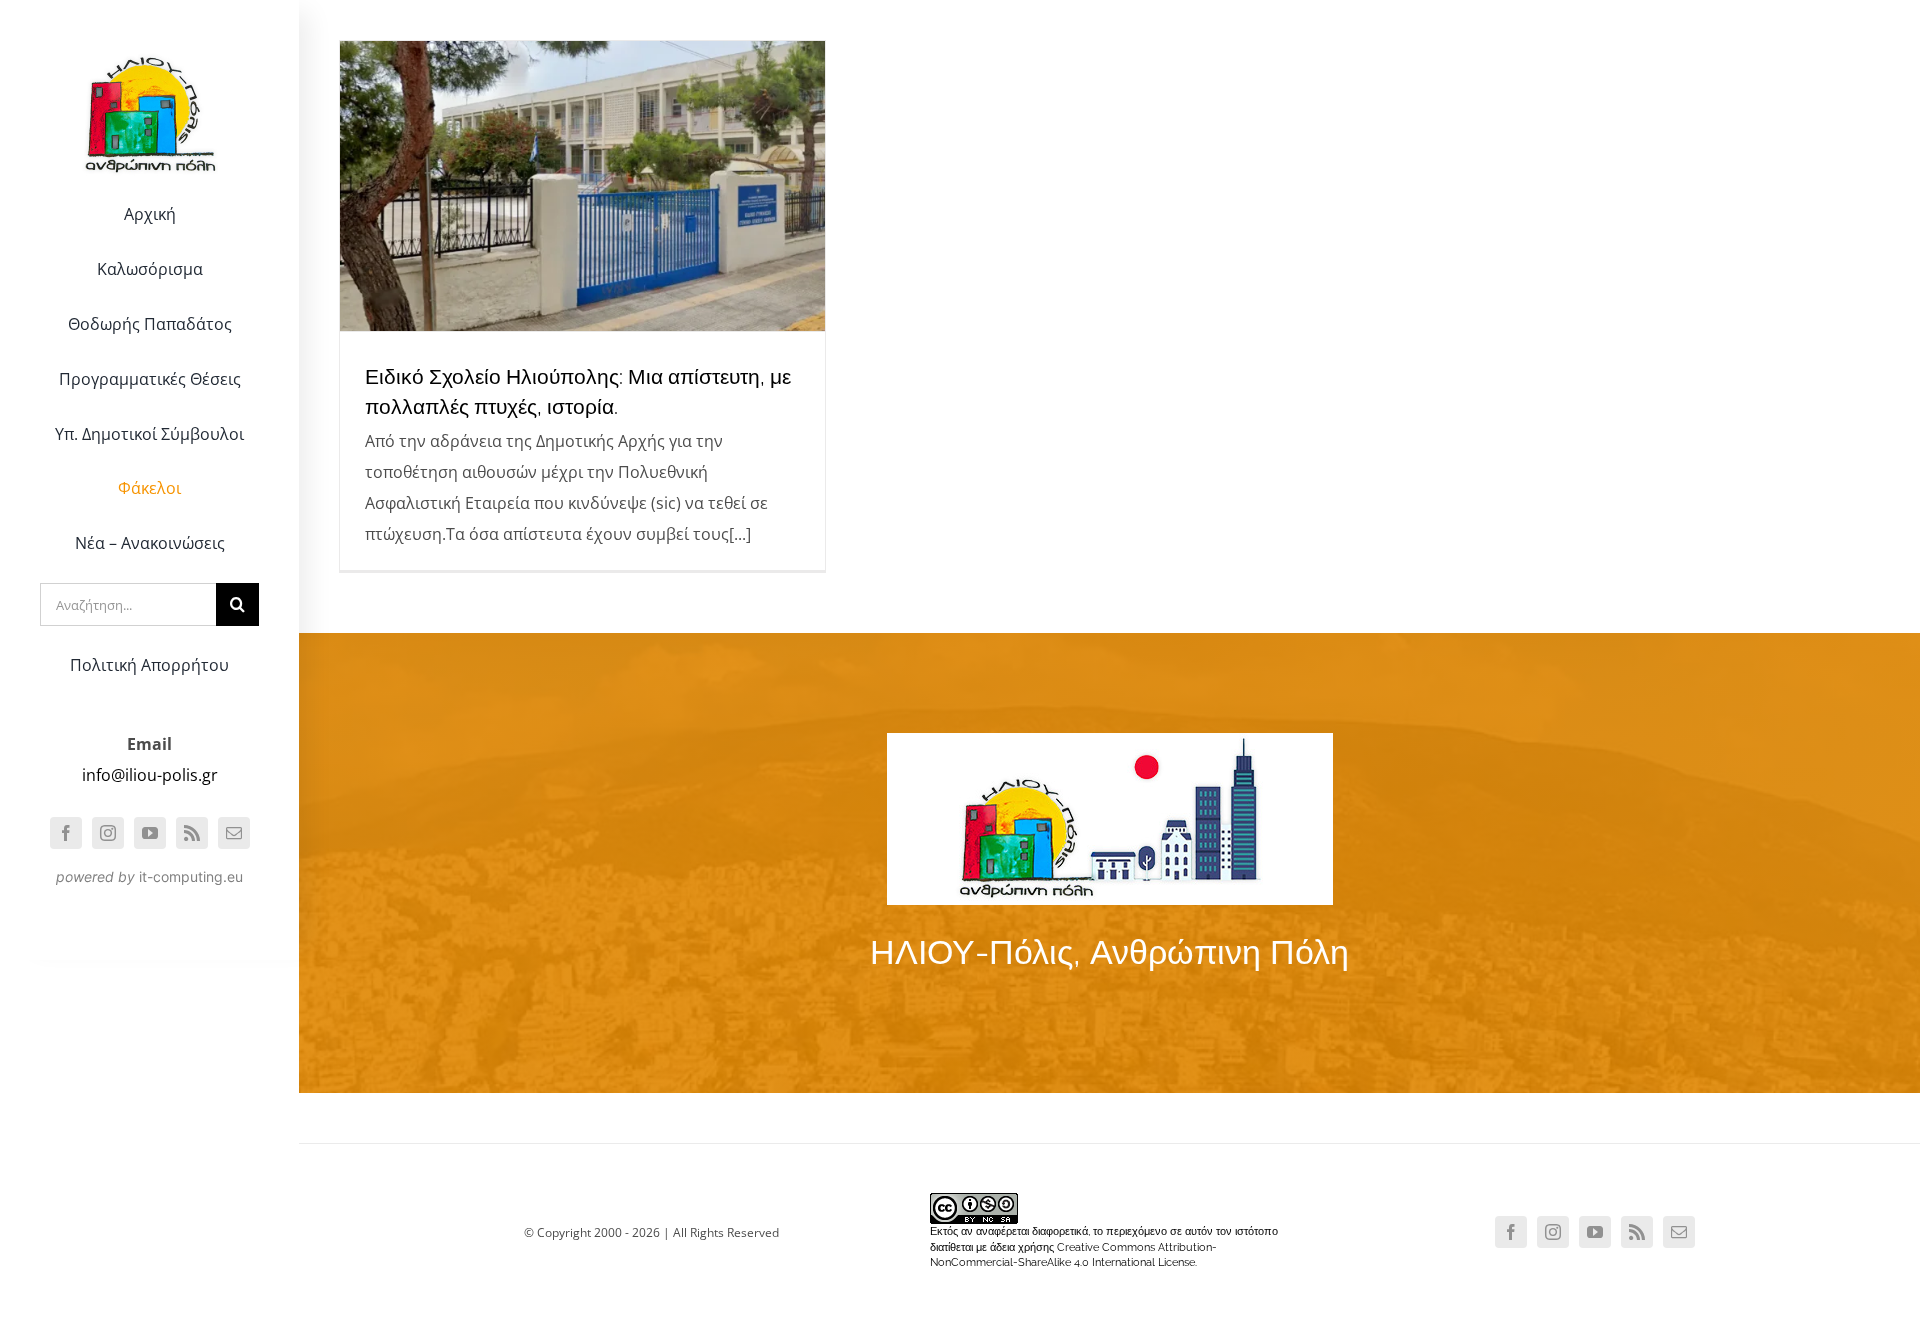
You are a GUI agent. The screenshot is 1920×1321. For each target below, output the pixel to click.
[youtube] (150, 833)
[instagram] (108, 833)
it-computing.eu (191, 876)
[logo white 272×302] (150, 44)
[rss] (192, 833)
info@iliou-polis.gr (150, 775)
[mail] (234, 833)
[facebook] (66, 833)
